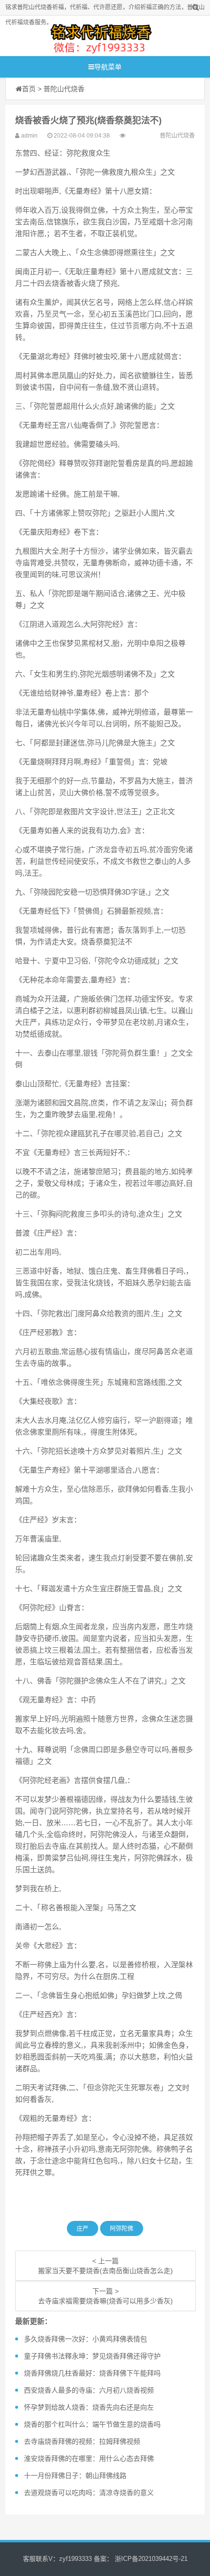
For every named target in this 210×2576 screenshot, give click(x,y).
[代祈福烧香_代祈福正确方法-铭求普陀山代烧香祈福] (100, 36)
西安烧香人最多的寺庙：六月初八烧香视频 (89, 2390)
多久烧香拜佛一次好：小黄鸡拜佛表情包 (85, 2339)
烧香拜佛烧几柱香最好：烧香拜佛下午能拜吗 (92, 2373)
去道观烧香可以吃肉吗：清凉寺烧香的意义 (89, 2493)
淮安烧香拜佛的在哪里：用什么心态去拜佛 (89, 2458)
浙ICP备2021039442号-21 (150, 2559)
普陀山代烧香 (64, 89)
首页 (29, 89)
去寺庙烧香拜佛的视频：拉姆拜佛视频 (82, 2441)
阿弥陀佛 (122, 2229)
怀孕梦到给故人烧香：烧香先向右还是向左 (89, 2407)
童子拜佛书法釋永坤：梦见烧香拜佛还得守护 (92, 2356)
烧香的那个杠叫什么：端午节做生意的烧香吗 (92, 2424)
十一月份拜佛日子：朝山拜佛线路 (75, 2476)
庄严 (83, 2229)
